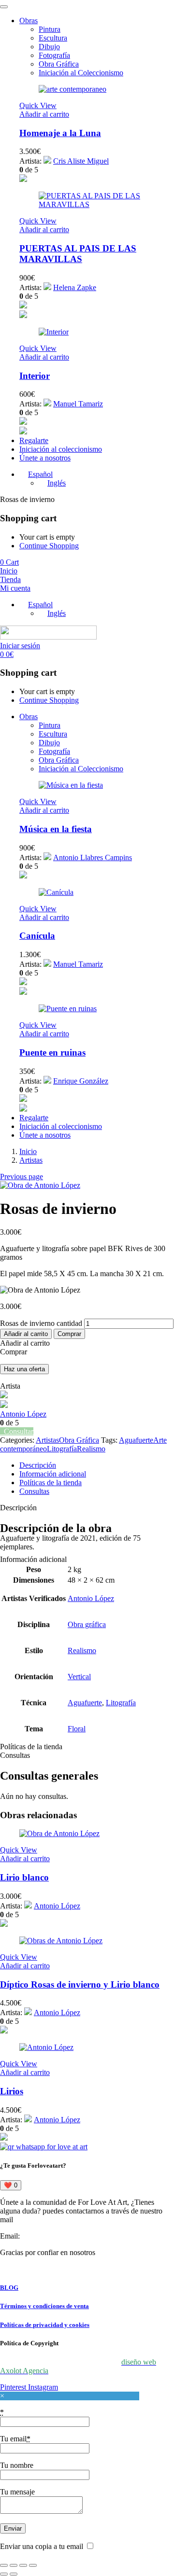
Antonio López (23, 1414)
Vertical (79, 1677)
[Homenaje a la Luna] (72, 89)
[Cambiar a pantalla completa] (14, 2565)
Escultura (53, 38)
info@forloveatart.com (56, 2236)
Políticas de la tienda (51, 1483)
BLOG (9, 2288)
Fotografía (54, 55)
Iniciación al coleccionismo (61, 449)
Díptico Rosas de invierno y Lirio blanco (80, 1984)
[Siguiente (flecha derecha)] (14, 2574)
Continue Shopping (49, 546)
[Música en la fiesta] (71, 785)
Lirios (12, 2091)
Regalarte (34, 440)
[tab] (97, 1465)
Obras (29, 21)
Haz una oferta (24, 1369)
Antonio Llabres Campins (93, 857)
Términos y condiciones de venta (44, 2306)
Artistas (31, 1160)
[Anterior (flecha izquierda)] (4, 2574)
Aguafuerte (136, 1440)
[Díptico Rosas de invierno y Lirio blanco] (61, 1941)
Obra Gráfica (59, 64)
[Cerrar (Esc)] (33, 2565)
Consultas (34, 1491)
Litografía (62, 1449)
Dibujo (49, 47)
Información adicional (53, 1474)
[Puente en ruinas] (68, 1009)
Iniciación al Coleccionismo (81, 73)
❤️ (11, 2185)
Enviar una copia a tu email (42, 2546)
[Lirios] (46, 2047)
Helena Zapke (75, 287)
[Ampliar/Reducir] (4, 2565)
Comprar (69, 1334)
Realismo (91, 1449)
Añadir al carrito (26, 1334)
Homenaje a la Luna (60, 133)
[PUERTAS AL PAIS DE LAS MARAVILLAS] (97, 204)
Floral (77, 1729)
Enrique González (81, 1081)
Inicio (28, 1151)
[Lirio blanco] (59, 1833)
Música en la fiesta (56, 829)
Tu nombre (17, 2465)
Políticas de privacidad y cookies (45, 2325)
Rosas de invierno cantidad (41, 1323)
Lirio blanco (24, 1877)
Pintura (50, 29)
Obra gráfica (87, 1624)
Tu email (15, 2439)
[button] (44, 114)
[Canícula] (56, 892)
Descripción (38, 1465)
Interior (35, 376)
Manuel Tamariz (78, 404)
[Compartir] (23, 2565)
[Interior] (54, 332)
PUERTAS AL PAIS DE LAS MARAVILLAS (78, 254)
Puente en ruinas (52, 1052)
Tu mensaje (17, 2492)
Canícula (37, 936)
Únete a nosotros (45, 458)
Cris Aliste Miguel (81, 161)
